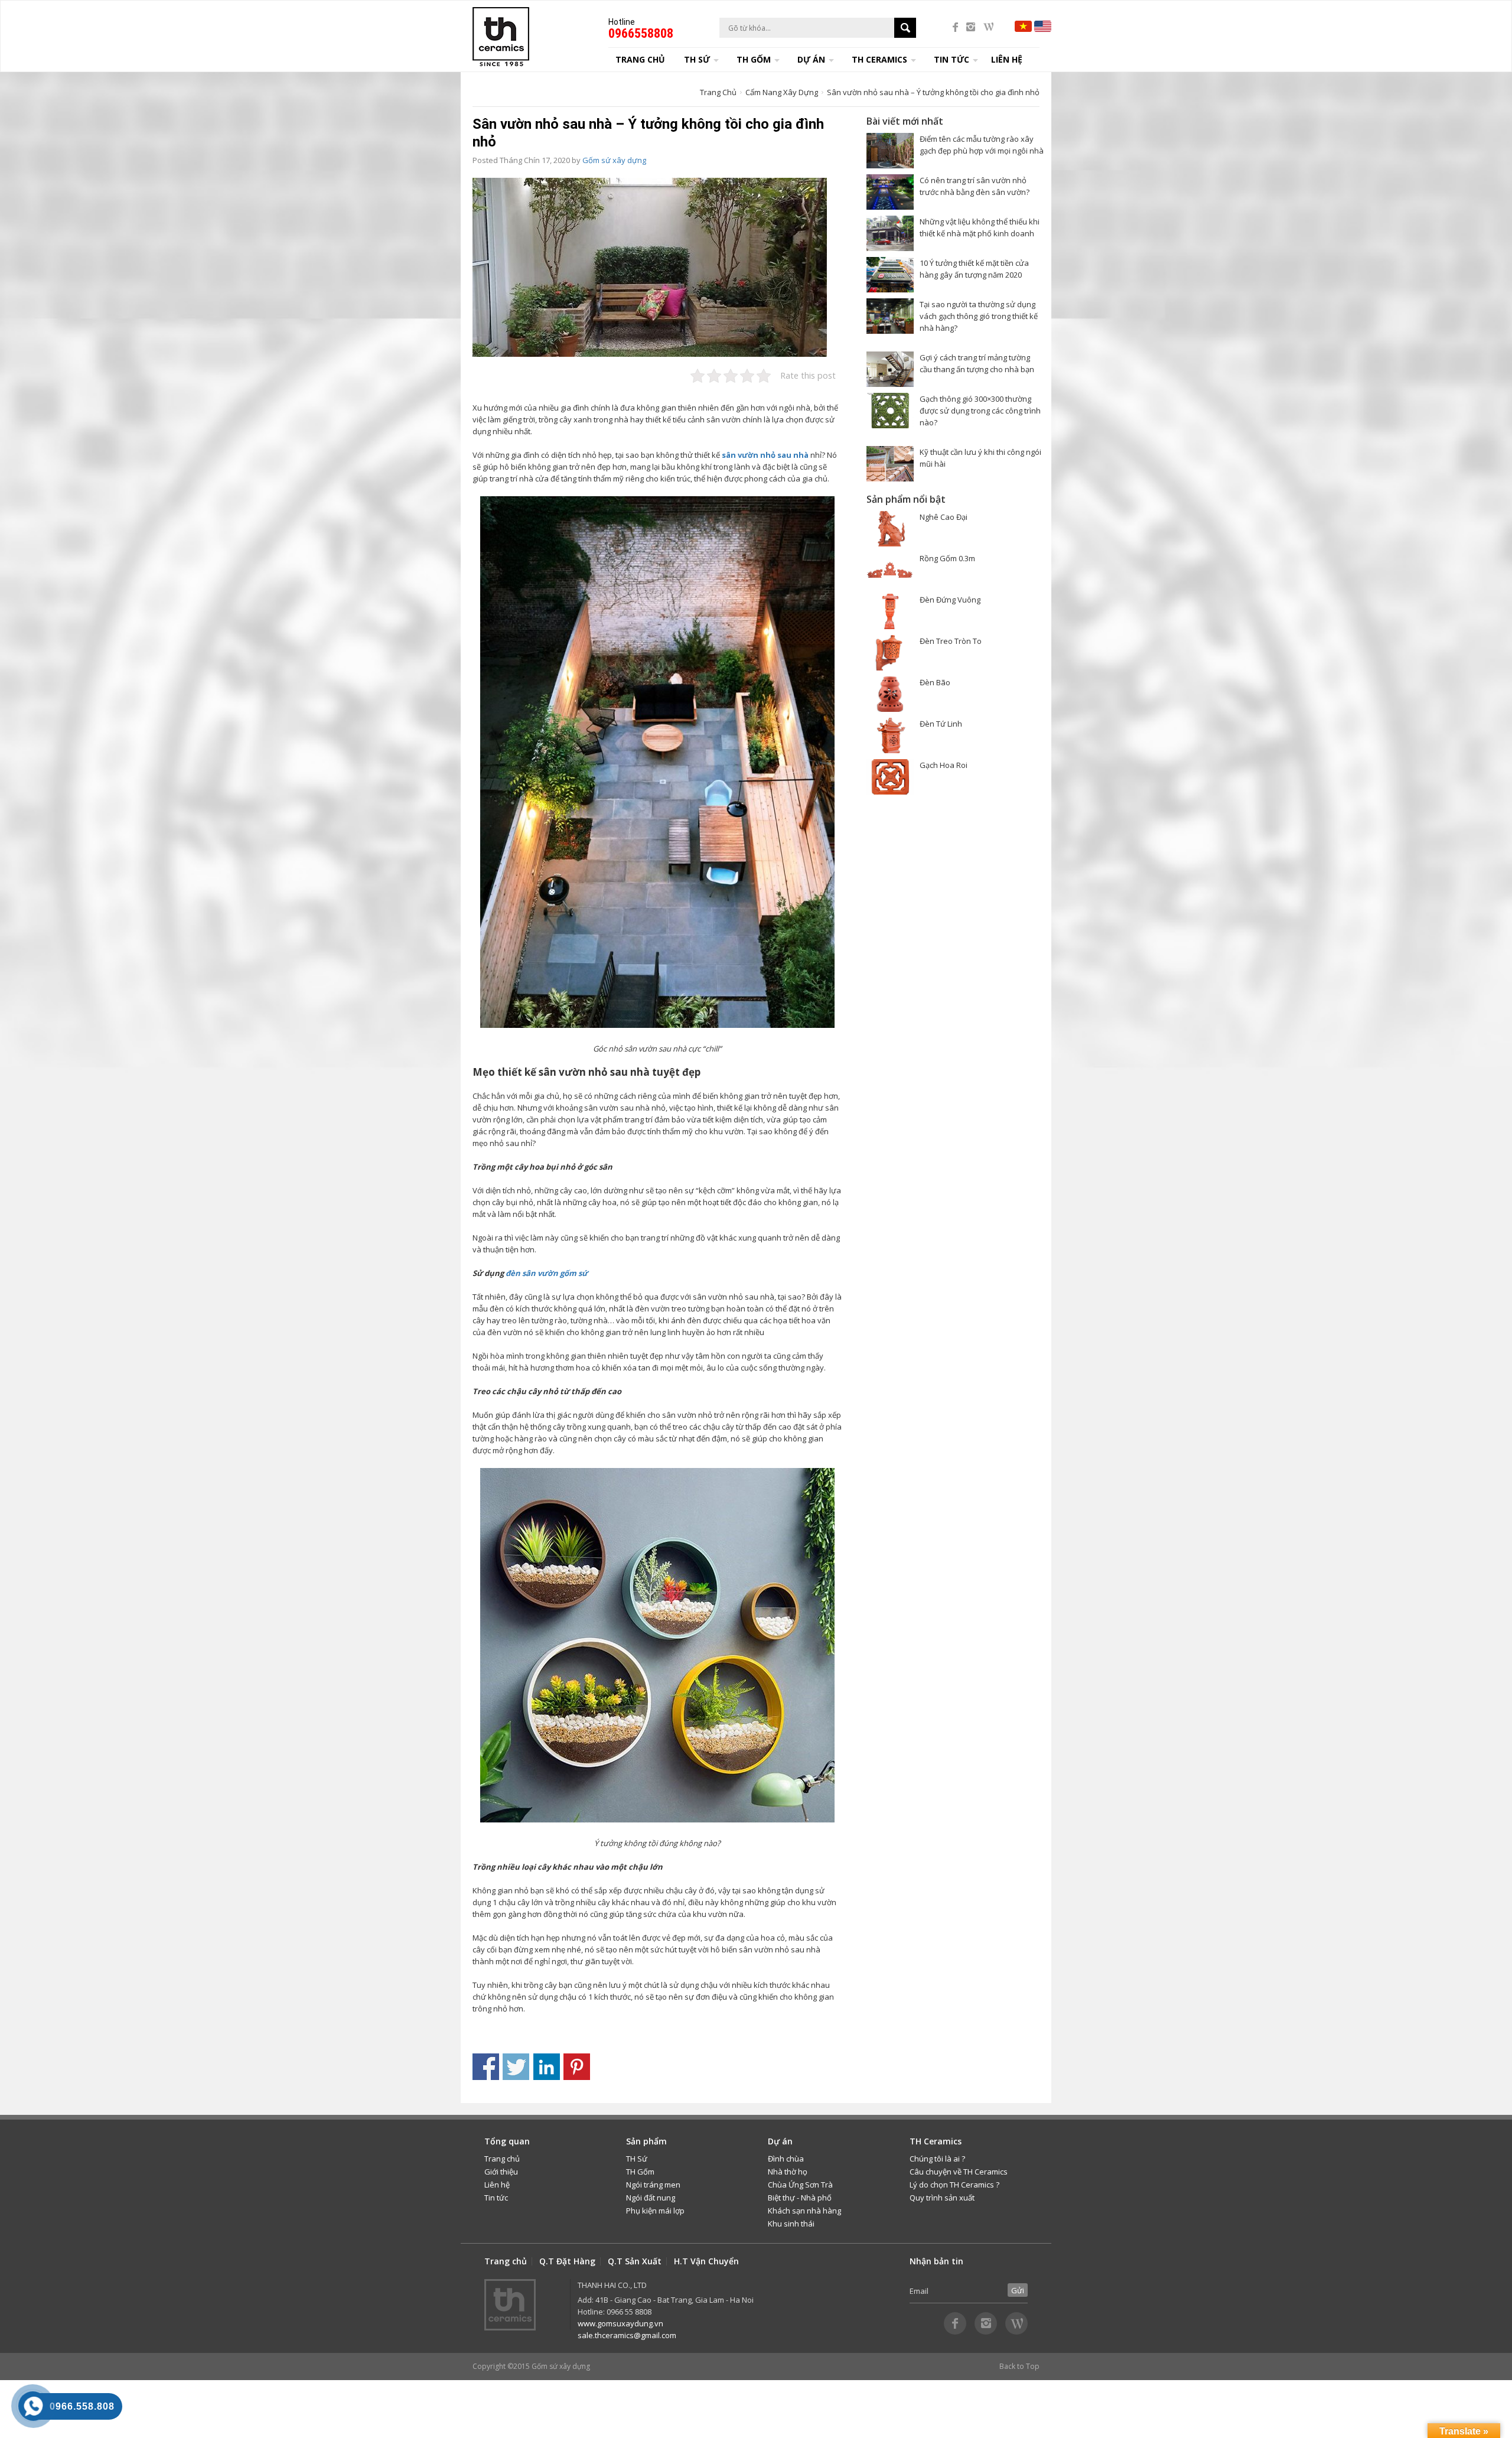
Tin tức (496, 2198)
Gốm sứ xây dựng (614, 160)
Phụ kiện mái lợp (655, 2211)
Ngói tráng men (653, 2185)
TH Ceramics (879, 59)
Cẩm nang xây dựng (782, 92)
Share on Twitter (516, 2067)
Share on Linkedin (547, 2067)
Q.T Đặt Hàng (567, 2261)
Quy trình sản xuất (942, 2198)
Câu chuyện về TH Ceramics (959, 2172)
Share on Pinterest (577, 2067)
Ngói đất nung (651, 2198)
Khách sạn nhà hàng (804, 2211)
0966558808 (641, 33)
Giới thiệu (501, 2172)
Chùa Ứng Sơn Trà (800, 2185)
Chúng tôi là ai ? (937, 2159)
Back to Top (1019, 2366)
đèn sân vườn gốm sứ (547, 1273)
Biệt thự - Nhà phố (800, 2198)
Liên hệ (1007, 59)
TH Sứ (637, 2159)
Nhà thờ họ (788, 2172)
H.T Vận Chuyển (706, 2261)
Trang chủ (640, 59)
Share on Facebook (486, 2067)
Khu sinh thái (791, 2224)
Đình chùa (786, 2159)
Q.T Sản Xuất (635, 2261)
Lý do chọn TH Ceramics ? (954, 2185)
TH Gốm (640, 2172)
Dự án (811, 59)
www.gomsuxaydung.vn (620, 2323)
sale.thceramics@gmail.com (627, 2335)
